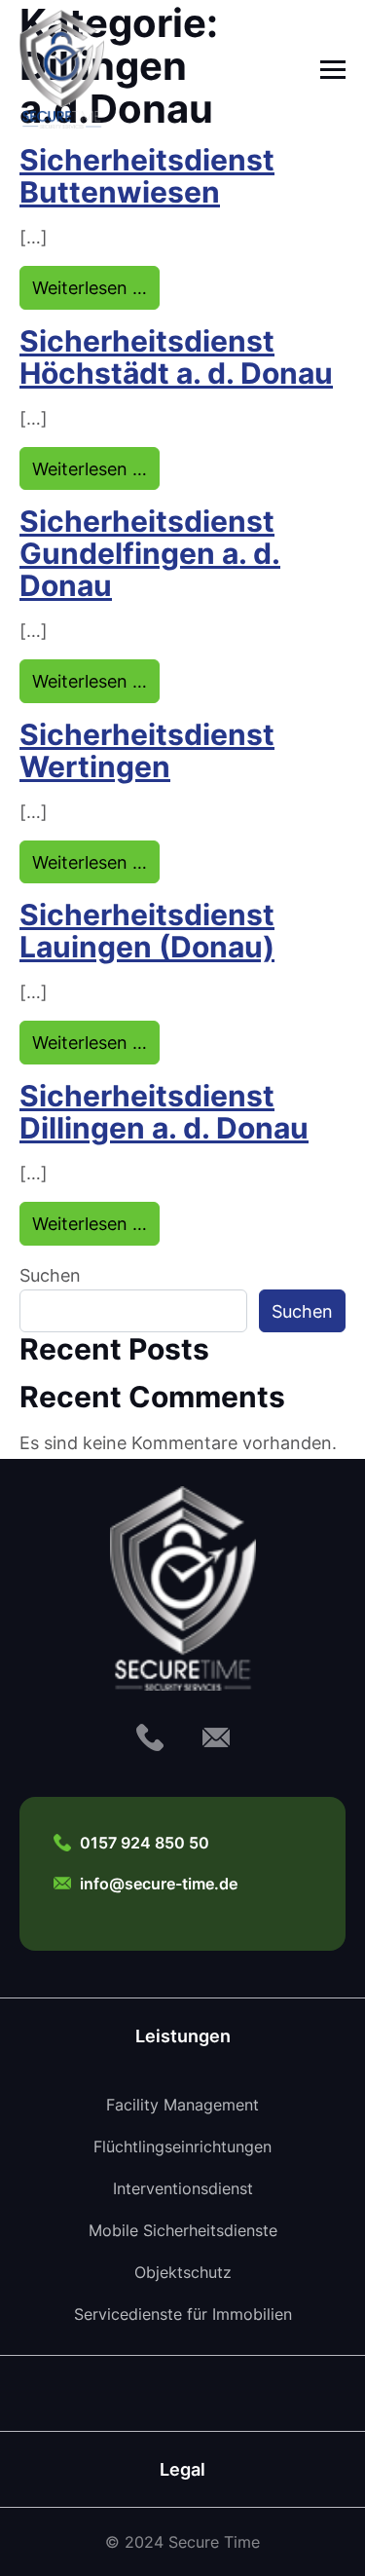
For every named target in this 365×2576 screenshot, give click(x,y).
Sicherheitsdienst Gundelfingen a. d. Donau (150, 553)
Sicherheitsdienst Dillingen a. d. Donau (164, 1111)
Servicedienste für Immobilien (183, 2314)
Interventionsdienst (183, 2188)
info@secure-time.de (159, 1883)
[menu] (333, 69)
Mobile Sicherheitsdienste (183, 2230)
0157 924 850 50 (145, 1842)
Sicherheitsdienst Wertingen (147, 750)
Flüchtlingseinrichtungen (182, 2147)
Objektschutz (183, 2272)
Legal (182, 2469)
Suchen (50, 1275)
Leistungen (183, 2035)
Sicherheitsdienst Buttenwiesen (147, 175)
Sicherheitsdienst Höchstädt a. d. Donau (176, 356)
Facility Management (182, 2105)
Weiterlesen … (96, 287)
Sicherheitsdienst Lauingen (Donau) (147, 930)
